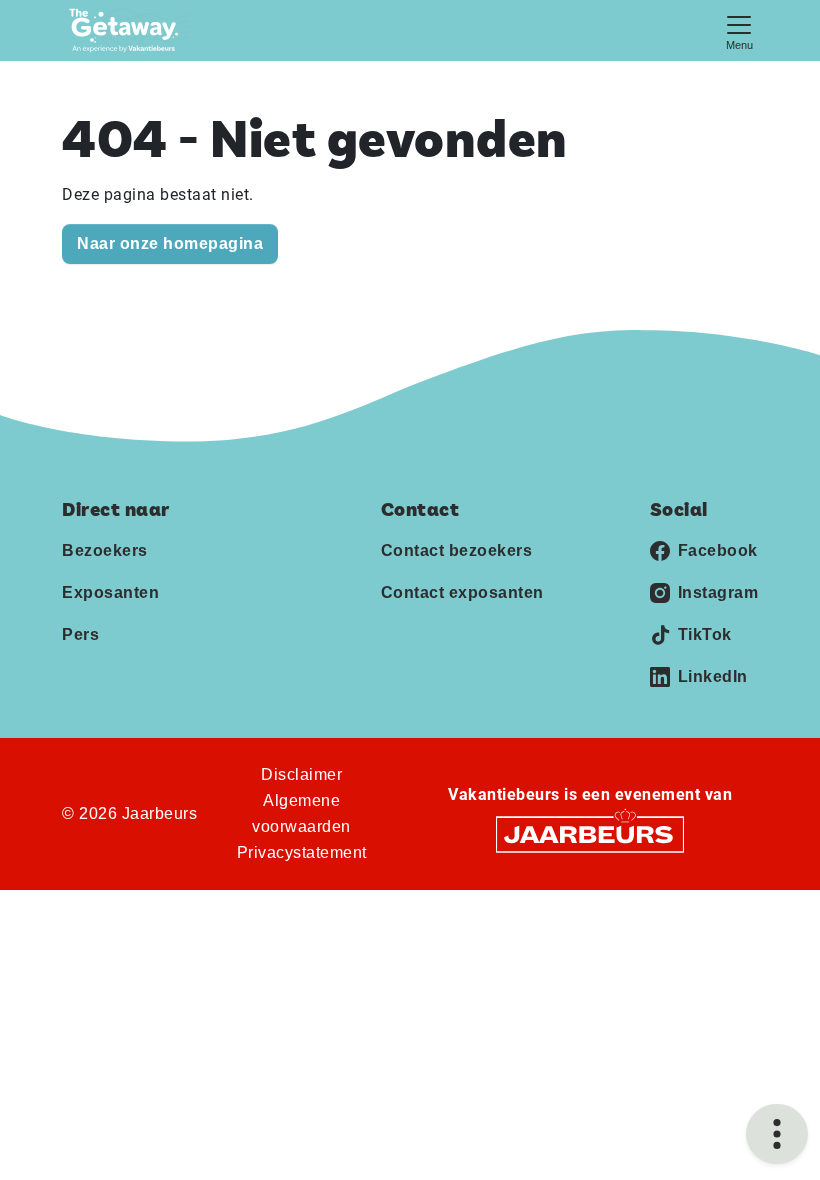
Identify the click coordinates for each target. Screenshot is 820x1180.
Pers (80, 634)
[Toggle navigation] (739, 30)
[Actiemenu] (777, 1134)
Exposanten (110, 592)
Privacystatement (302, 852)
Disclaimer (301, 774)
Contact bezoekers (457, 550)
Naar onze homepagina (170, 243)
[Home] (129, 30)
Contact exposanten (462, 592)
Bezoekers (105, 550)
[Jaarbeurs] (590, 833)
